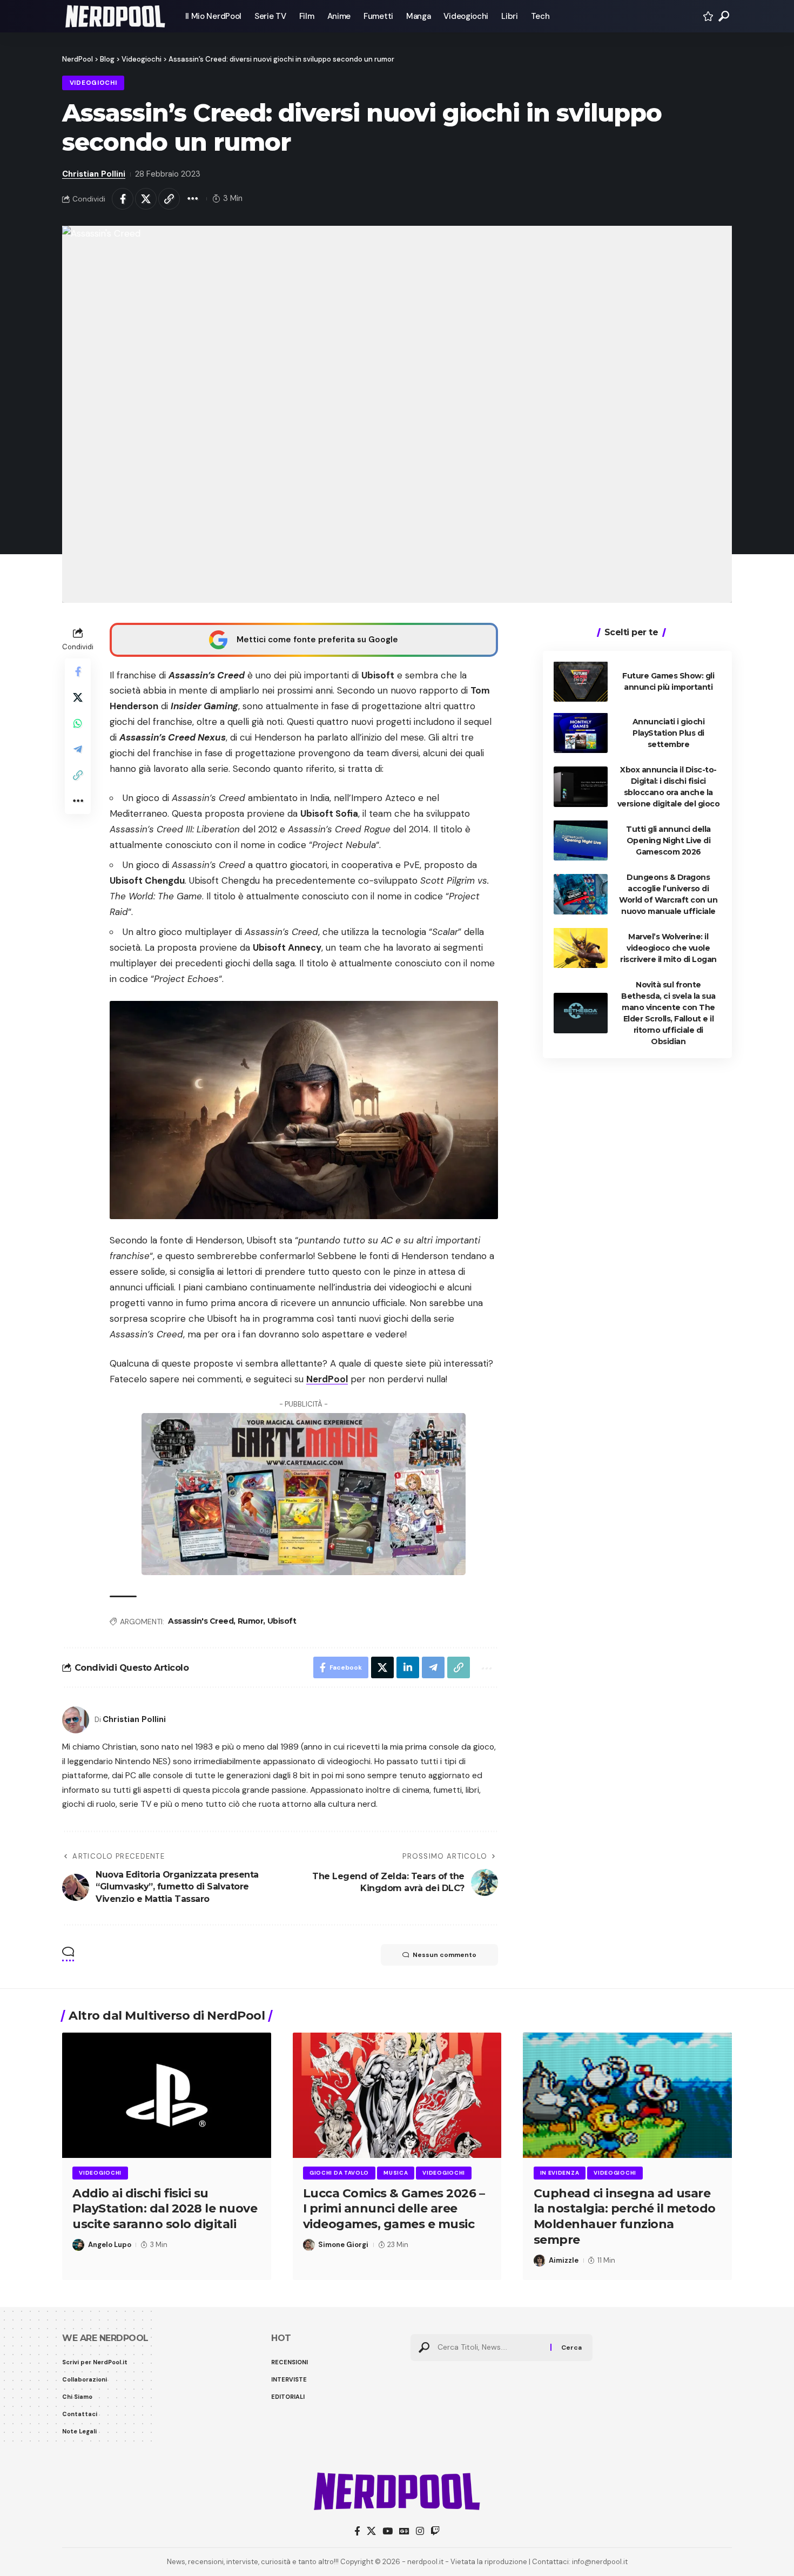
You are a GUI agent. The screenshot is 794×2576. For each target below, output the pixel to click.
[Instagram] (420, 2531)
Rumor (251, 1621)
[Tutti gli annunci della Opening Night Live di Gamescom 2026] (581, 840)
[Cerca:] (490, 2348)
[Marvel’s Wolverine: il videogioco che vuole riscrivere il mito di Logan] (581, 948)
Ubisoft (282, 1621)
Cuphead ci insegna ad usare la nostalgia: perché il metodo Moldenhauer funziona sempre (625, 2217)
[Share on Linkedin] (408, 1667)
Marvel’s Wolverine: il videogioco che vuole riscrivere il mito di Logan (668, 947)
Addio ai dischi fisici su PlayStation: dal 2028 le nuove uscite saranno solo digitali (165, 2209)
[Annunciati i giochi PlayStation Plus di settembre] (581, 733)
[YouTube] (388, 2531)
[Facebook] (357, 2531)
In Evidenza (560, 2173)
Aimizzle (564, 2260)
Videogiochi (93, 83)
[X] (371, 2531)
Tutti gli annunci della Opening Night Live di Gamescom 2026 (668, 840)
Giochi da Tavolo (339, 2173)
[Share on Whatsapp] (78, 723)
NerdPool (327, 1379)
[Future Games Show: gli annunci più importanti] (581, 681)
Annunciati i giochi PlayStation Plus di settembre (669, 732)
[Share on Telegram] (78, 749)
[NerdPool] (115, 16)
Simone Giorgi (343, 2245)
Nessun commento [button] (445, 1955)
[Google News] (404, 2531)
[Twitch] (435, 2531)
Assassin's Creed (201, 1621)
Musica (396, 2173)
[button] (724, 16)
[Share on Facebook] (123, 199)
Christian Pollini (94, 174)
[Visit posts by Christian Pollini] (76, 1720)
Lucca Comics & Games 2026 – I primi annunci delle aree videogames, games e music (394, 2209)
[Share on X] (146, 199)
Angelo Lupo (110, 2245)
